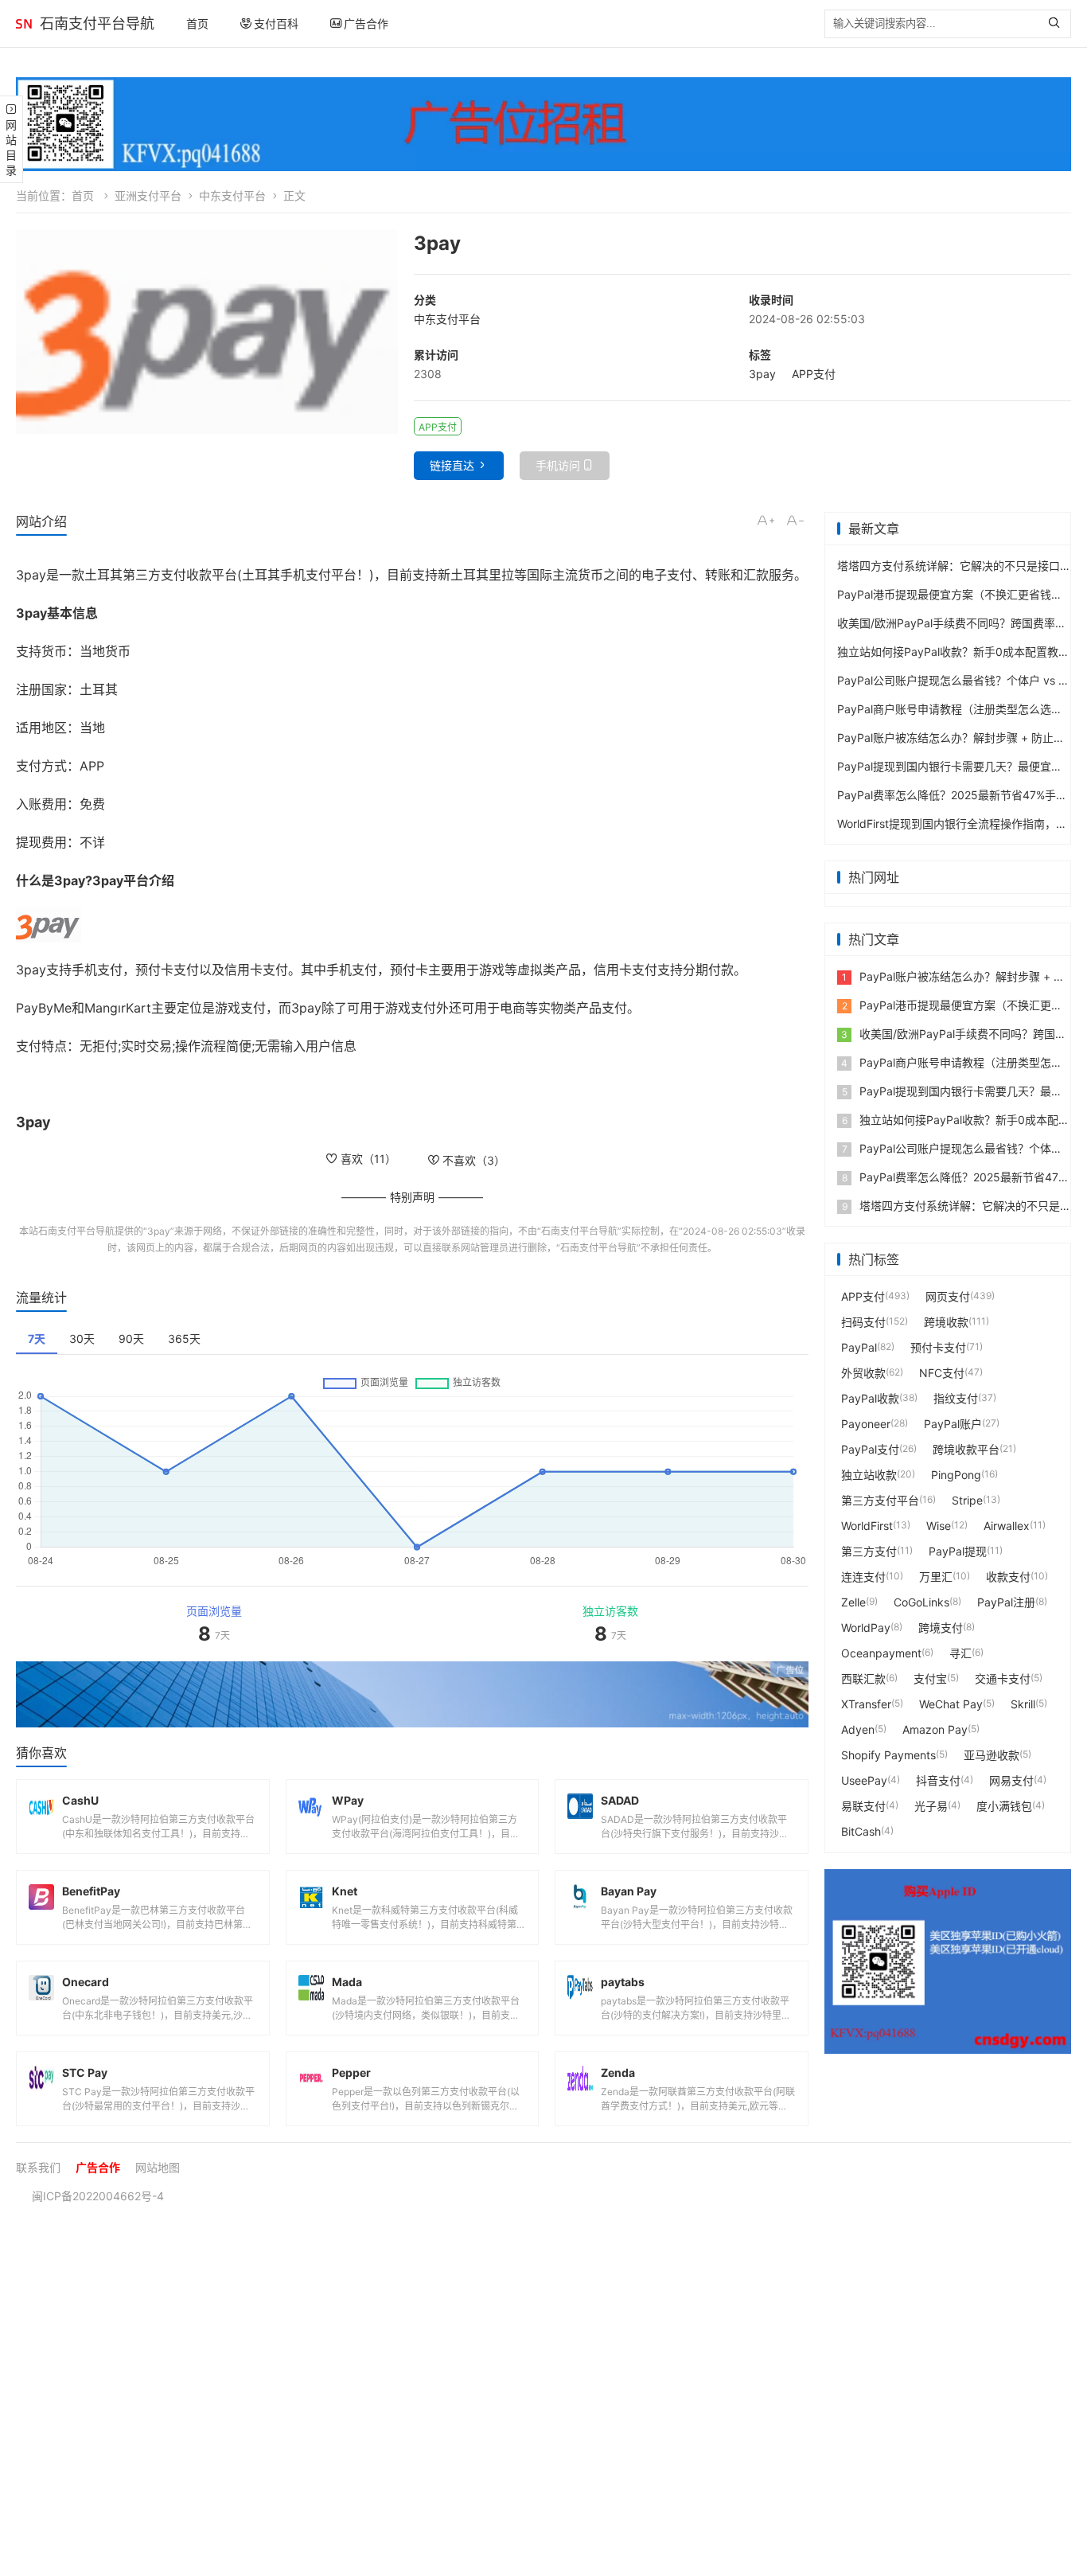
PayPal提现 (958, 1551)
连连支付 (863, 1577)
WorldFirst (867, 1526)
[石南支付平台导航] (24, 24)
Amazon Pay (935, 1729)
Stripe (967, 1500)
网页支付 (948, 1296)
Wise (939, 1526)
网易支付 (1011, 1780)
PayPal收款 (870, 1398)
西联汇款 (863, 1678)
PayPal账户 (953, 1424)
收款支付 (1008, 1577)
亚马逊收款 (992, 1755)
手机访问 (558, 465)
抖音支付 (938, 1780)
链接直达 (452, 465)
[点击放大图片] (207, 332)
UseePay (864, 1780)
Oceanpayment (881, 1653)
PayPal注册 (1006, 1602)
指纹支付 (956, 1398)
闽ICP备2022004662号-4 (98, 2196)
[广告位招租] (543, 124)
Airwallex (1007, 1526)
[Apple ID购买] (948, 1962)
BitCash (861, 1831)
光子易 (931, 1806)
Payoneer (866, 1424)
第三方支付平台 (880, 1500)
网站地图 (158, 2167)
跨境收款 (946, 1322)
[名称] (412, 1694)
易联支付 (863, 1806)
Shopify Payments (888, 1755)
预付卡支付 (938, 1347)
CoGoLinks (921, 1602)
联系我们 (38, 2167)
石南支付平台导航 (97, 23)
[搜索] (1058, 24)
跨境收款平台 (966, 1449)
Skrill (1023, 1704)
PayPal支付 (870, 1449)
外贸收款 (863, 1373)
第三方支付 (869, 1551)
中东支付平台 (232, 195)
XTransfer (866, 1704)
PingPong (956, 1475)
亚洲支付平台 (148, 195)
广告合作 (366, 23)
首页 (197, 23)
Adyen (858, 1729)
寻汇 (960, 1653)
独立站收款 (869, 1475)
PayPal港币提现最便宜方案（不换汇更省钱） (950, 594)
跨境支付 (941, 1628)
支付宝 (930, 1678)
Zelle (853, 1602)
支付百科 (276, 23)
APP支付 (814, 374)
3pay (762, 374)
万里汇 (936, 1577)
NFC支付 (942, 1373)
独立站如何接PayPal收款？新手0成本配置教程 (953, 652)
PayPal (859, 1347)
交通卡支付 (1003, 1678)
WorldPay (866, 1628)
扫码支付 (863, 1322)
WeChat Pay (951, 1704)
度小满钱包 (1004, 1806)
